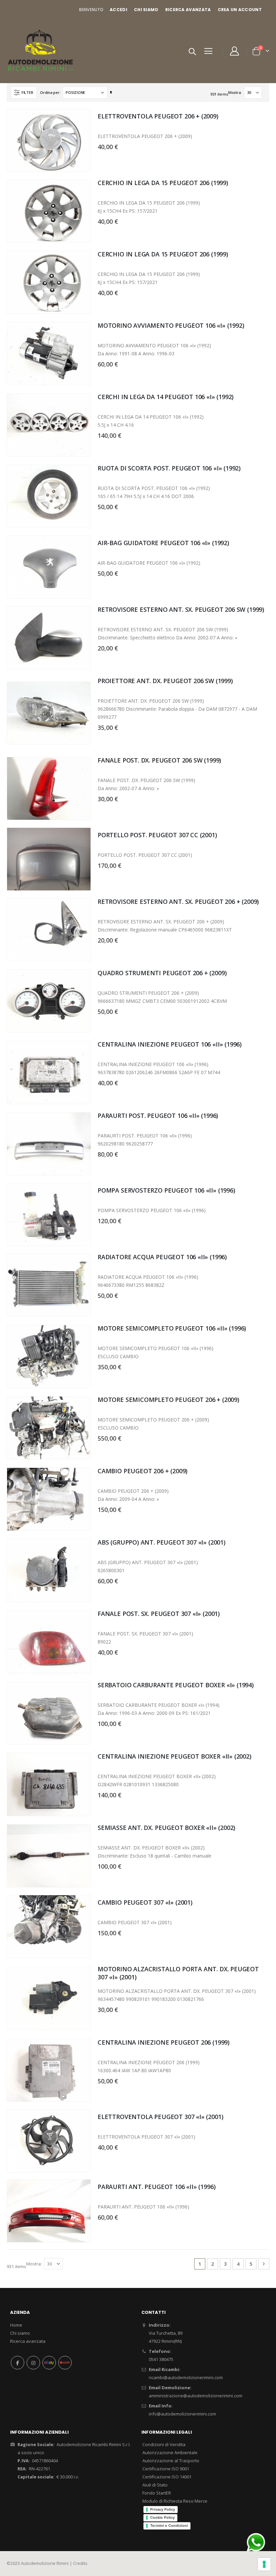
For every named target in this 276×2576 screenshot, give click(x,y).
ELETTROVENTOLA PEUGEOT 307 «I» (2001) (160, 2117)
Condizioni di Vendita (164, 2444)
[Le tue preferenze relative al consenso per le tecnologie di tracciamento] (264, 2564)
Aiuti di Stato (155, 2485)
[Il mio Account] (235, 51)
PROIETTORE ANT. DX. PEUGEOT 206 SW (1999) (165, 681)
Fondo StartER (157, 2493)
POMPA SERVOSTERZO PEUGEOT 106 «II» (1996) (166, 1190)
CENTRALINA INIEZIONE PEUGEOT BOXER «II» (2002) (175, 1756)
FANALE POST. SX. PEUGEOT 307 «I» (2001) (159, 1614)
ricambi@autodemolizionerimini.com (186, 2377)
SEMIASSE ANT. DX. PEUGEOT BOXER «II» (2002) (166, 1828)
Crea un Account (240, 10)
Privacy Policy (163, 2509)
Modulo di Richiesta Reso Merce (175, 2501)
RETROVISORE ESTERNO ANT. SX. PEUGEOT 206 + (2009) (178, 902)
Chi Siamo (146, 10)
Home (16, 2325)
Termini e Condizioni (169, 2526)
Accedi (118, 10)
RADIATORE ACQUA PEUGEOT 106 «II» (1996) (162, 1257)
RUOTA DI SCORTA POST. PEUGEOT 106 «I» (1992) (169, 468)
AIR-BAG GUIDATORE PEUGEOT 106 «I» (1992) (163, 543)
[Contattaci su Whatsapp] (256, 2542)
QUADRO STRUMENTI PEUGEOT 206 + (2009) (162, 973)
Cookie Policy (162, 2517)
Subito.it (65, 2363)
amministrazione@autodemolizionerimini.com (196, 2396)
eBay (49, 2363)
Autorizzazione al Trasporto (171, 2461)
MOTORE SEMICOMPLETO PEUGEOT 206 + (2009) (168, 1400)
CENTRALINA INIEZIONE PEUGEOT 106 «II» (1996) (170, 1044)
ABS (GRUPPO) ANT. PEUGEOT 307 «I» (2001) (162, 1542)
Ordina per (50, 92)
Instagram (33, 2363)
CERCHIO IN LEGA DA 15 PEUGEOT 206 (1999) (163, 183)
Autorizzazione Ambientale (170, 2453)
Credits (80, 2563)
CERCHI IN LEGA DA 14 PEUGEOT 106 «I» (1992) (166, 397)
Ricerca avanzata (188, 10)
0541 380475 (161, 2359)
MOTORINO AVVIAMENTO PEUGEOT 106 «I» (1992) (171, 325)
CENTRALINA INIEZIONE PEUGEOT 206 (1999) (164, 2042)
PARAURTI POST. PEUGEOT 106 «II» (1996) (158, 1116)
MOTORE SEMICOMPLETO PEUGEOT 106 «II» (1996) (172, 1328)
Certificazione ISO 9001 (166, 2469)
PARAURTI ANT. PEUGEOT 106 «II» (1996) (157, 2187)
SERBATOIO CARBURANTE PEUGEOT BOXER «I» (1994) (176, 1685)
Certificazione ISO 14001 (167, 2477)
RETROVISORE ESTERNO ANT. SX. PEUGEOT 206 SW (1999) (181, 609)
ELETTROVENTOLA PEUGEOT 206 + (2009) (158, 116)
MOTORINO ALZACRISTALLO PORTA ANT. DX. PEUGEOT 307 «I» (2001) (178, 1973)
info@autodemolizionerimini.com (182, 2414)
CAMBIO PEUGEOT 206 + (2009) (143, 1471)
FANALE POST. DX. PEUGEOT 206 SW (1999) (159, 760)
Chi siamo (20, 2333)
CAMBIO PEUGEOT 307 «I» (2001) (145, 1902)
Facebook (18, 2363)
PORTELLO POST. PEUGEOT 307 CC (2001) (157, 835)
